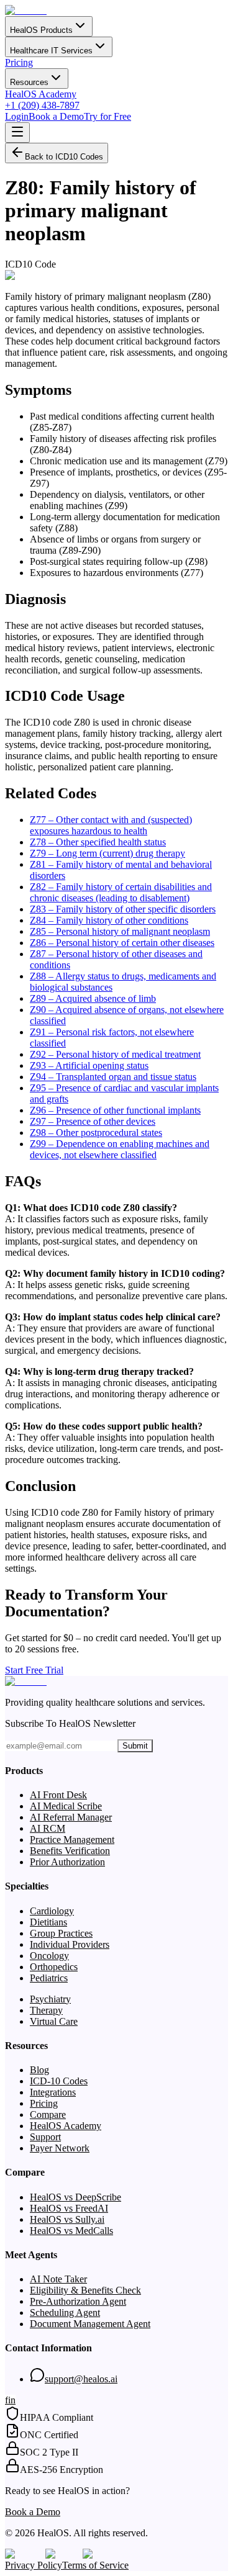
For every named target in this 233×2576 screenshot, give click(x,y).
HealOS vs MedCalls (71, 2231)
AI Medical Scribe (66, 1806)
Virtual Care (54, 2021)
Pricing (19, 62)
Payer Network (60, 2148)
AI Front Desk (58, 1795)
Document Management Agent (90, 2324)
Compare (48, 2114)
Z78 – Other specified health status (98, 842)
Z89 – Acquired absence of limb (93, 998)
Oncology (49, 1956)
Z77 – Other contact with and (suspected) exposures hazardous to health (111, 825)
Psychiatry (50, 1999)
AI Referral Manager (71, 1817)
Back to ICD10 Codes (64, 157)
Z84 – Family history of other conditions (109, 920)
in (12, 2400)
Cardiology (52, 1911)
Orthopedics (54, 1967)
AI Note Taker (58, 2279)
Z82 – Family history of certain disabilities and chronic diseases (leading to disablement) (121, 892)
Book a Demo (56, 116)
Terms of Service (95, 2565)
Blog (39, 2070)
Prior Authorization (67, 1862)
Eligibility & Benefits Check (85, 2290)
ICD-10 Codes (59, 2081)
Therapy (46, 2010)
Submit (135, 1746)
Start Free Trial (34, 1670)
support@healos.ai (81, 2379)
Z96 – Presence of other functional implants (115, 1110)
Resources (29, 82)
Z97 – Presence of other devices (93, 1121)
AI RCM (48, 1828)
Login (17, 116)
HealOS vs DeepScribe (75, 2197)
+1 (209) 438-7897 (42, 105)
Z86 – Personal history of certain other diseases (122, 943)
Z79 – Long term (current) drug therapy (107, 853)
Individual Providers (70, 1944)
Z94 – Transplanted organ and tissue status (113, 1077)
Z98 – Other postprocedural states (96, 1133)
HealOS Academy (41, 94)
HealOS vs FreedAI (69, 2208)
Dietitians (48, 1922)
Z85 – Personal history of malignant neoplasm (120, 931)
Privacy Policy (34, 2565)
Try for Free (107, 116)
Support (45, 2137)
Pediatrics (49, 1978)
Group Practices (61, 1933)
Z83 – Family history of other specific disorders (123, 909)
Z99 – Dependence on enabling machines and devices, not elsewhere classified (120, 1149)
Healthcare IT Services (51, 51)
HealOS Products (41, 30)
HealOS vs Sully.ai (67, 2219)
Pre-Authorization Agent (78, 2301)
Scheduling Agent (65, 2313)
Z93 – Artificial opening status (89, 1065)
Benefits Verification (70, 1851)
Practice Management (72, 1840)
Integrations (53, 2092)
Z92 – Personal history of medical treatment (115, 1054)
